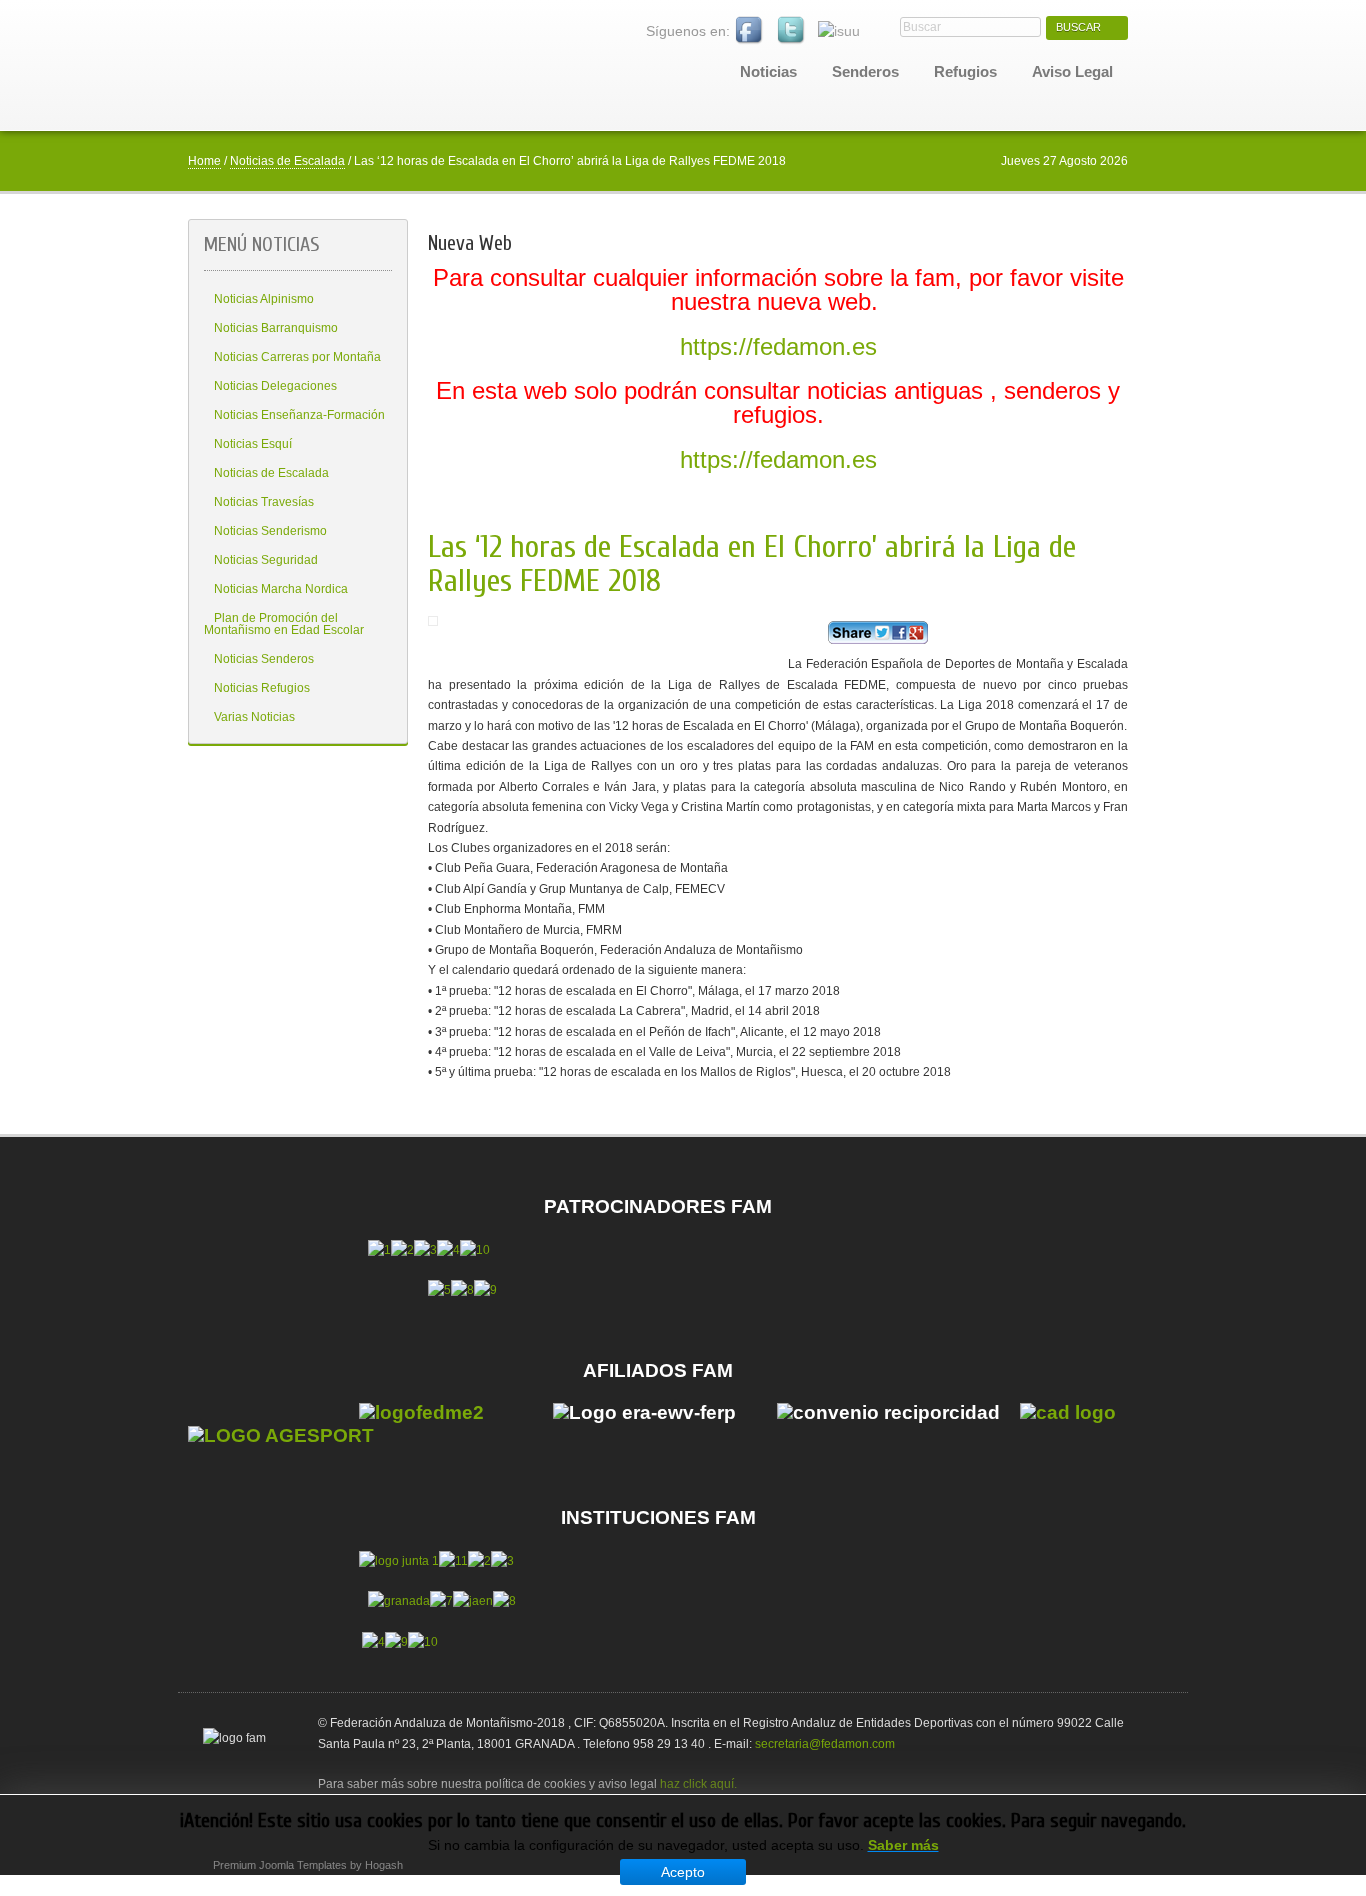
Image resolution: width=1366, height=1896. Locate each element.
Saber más (903, 1845)
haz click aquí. (698, 1784)
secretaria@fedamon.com (825, 1744)
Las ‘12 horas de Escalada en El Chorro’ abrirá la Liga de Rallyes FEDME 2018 (752, 564)
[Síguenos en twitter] (792, 31)
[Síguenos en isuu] (839, 31)
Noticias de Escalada (287, 161)
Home (204, 161)
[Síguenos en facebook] (750, 31)
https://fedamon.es (778, 346)
